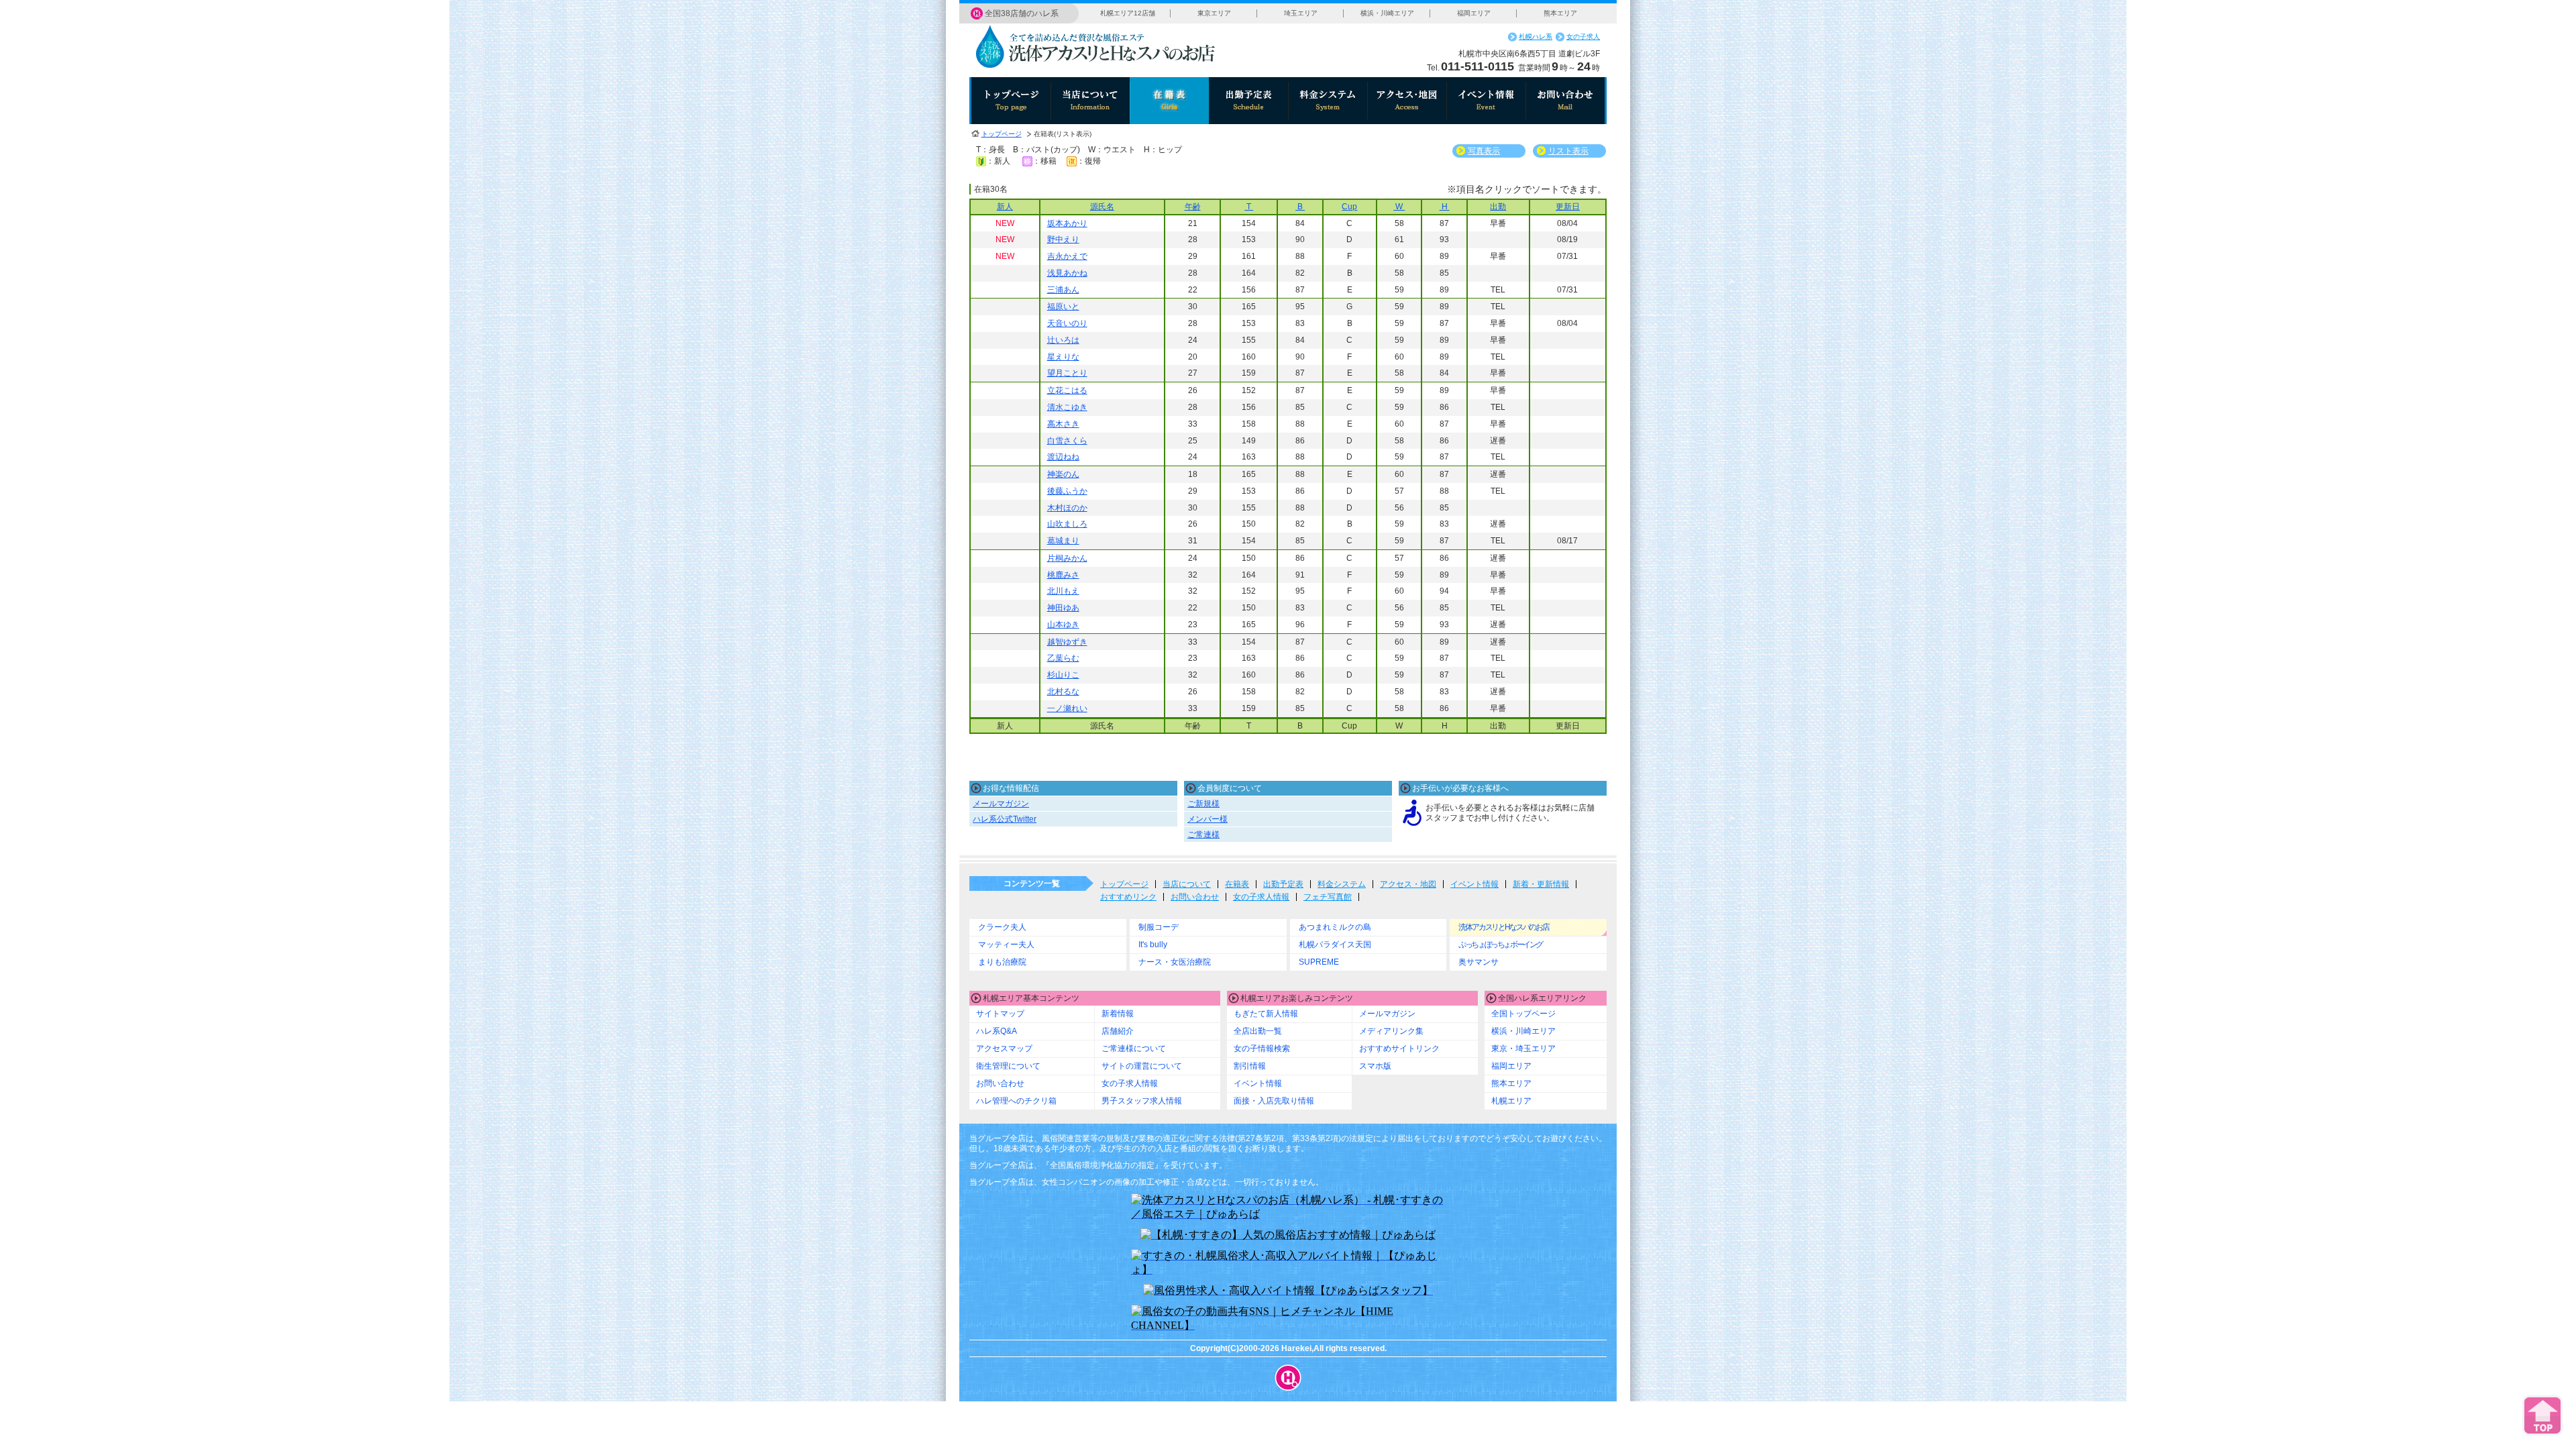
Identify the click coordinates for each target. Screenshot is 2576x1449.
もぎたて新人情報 (1266, 1014)
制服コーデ (1159, 927)
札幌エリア (1511, 1101)
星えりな (1063, 357)
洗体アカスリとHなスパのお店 (1504, 927)
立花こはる (1067, 390)
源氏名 (1102, 207)
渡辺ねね (1063, 457)
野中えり (1063, 239)
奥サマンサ (1479, 962)
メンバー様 (1207, 819)
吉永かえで (1067, 256)
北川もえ (1063, 591)
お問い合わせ (1195, 897)
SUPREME (1319, 962)
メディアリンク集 (1391, 1031)
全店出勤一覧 (1258, 1031)
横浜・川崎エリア (1387, 13)
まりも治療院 (1002, 962)
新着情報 (1118, 1014)
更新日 (1568, 207)
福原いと (1063, 307)
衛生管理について (1008, 1066)
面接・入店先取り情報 (1274, 1101)
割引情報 (1250, 1066)
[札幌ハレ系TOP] (1288, 1378)
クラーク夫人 (1002, 927)
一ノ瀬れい (1067, 708)
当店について (1187, 884)
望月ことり (1067, 373)
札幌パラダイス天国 (1335, 945)
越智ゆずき (1067, 642)
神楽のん (1063, 474)
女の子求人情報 (1261, 897)
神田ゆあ (1063, 608)
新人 (1005, 207)
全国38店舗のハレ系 (1022, 13)
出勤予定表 (1283, 884)
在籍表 (1237, 884)
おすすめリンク (1128, 897)
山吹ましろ (1067, 524)
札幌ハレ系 (1536, 37)
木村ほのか (1067, 508)
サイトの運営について (1142, 1066)
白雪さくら (1067, 441)
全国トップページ (1523, 1014)
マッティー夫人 (1006, 945)
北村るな (1063, 692)
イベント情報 (1474, 884)
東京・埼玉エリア (1523, 1049)
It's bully (1153, 945)
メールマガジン (1001, 804)
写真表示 (1484, 151)
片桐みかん (1067, 558)
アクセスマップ (1004, 1049)
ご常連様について (1134, 1049)
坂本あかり (1067, 223)
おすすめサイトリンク (1399, 1049)
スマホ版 (1375, 1066)
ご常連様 (1203, 835)
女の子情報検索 (1262, 1049)
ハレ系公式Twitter (1005, 819)
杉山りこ (1063, 675)
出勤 (1498, 207)
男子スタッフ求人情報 (1142, 1101)
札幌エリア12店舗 (1128, 13)
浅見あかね (1067, 273)
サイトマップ (1000, 1014)
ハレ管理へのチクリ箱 (1016, 1101)
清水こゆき (1067, 407)
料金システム (1342, 884)
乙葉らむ (1063, 658)
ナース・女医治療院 (1175, 962)
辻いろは (1063, 340)
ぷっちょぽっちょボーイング (1500, 945)
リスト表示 (1568, 151)
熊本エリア (1560, 13)
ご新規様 (1203, 804)
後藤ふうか (1067, 491)
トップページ (1002, 134)
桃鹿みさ (1063, 575)
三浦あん (1063, 290)
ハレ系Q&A (997, 1031)
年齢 (1193, 207)
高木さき (1063, 424)
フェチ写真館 (1328, 897)
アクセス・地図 (1408, 884)
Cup (1349, 207)
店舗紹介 (1118, 1031)
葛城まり (1063, 541)
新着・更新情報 (1541, 884)
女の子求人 (1583, 37)
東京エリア (1214, 13)
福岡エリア (1474, 13)
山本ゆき (1063, 625)
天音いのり (1067, 323)
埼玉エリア (1301, 13)
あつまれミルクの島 (1335, 927)
